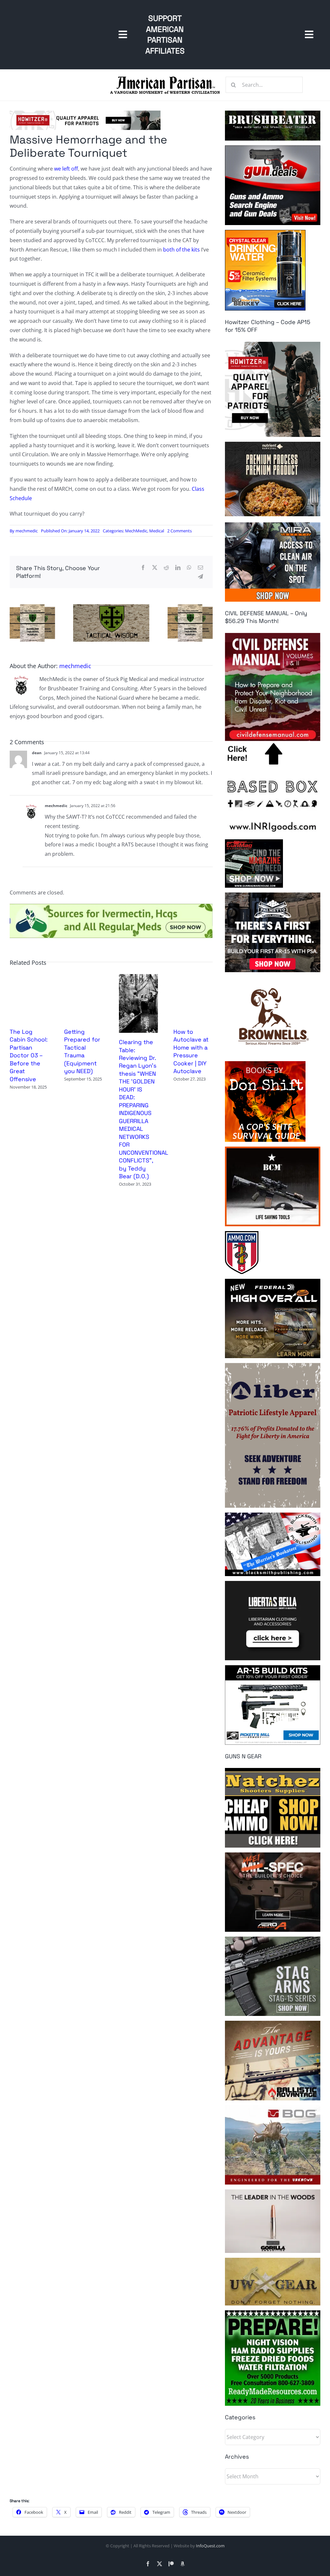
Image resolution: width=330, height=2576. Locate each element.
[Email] (200, 568)
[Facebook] (143, 568)
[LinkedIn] (178, 568)
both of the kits (181, 250)
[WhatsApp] (189, 568)
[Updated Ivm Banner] (111, 906)
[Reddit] (166, 568)
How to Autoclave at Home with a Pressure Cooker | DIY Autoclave (191, 1051)
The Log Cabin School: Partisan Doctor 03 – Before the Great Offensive (29, 1055)
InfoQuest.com (210, 2546)
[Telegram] (200, 577)
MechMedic (136, 531)
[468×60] (85, 113)
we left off (66, 169)
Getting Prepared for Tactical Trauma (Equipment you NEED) (82, 1051)
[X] (155, 568)
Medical (157, 531)
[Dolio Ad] (111, 607)
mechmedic (27, 531)
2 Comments (180, 531)
